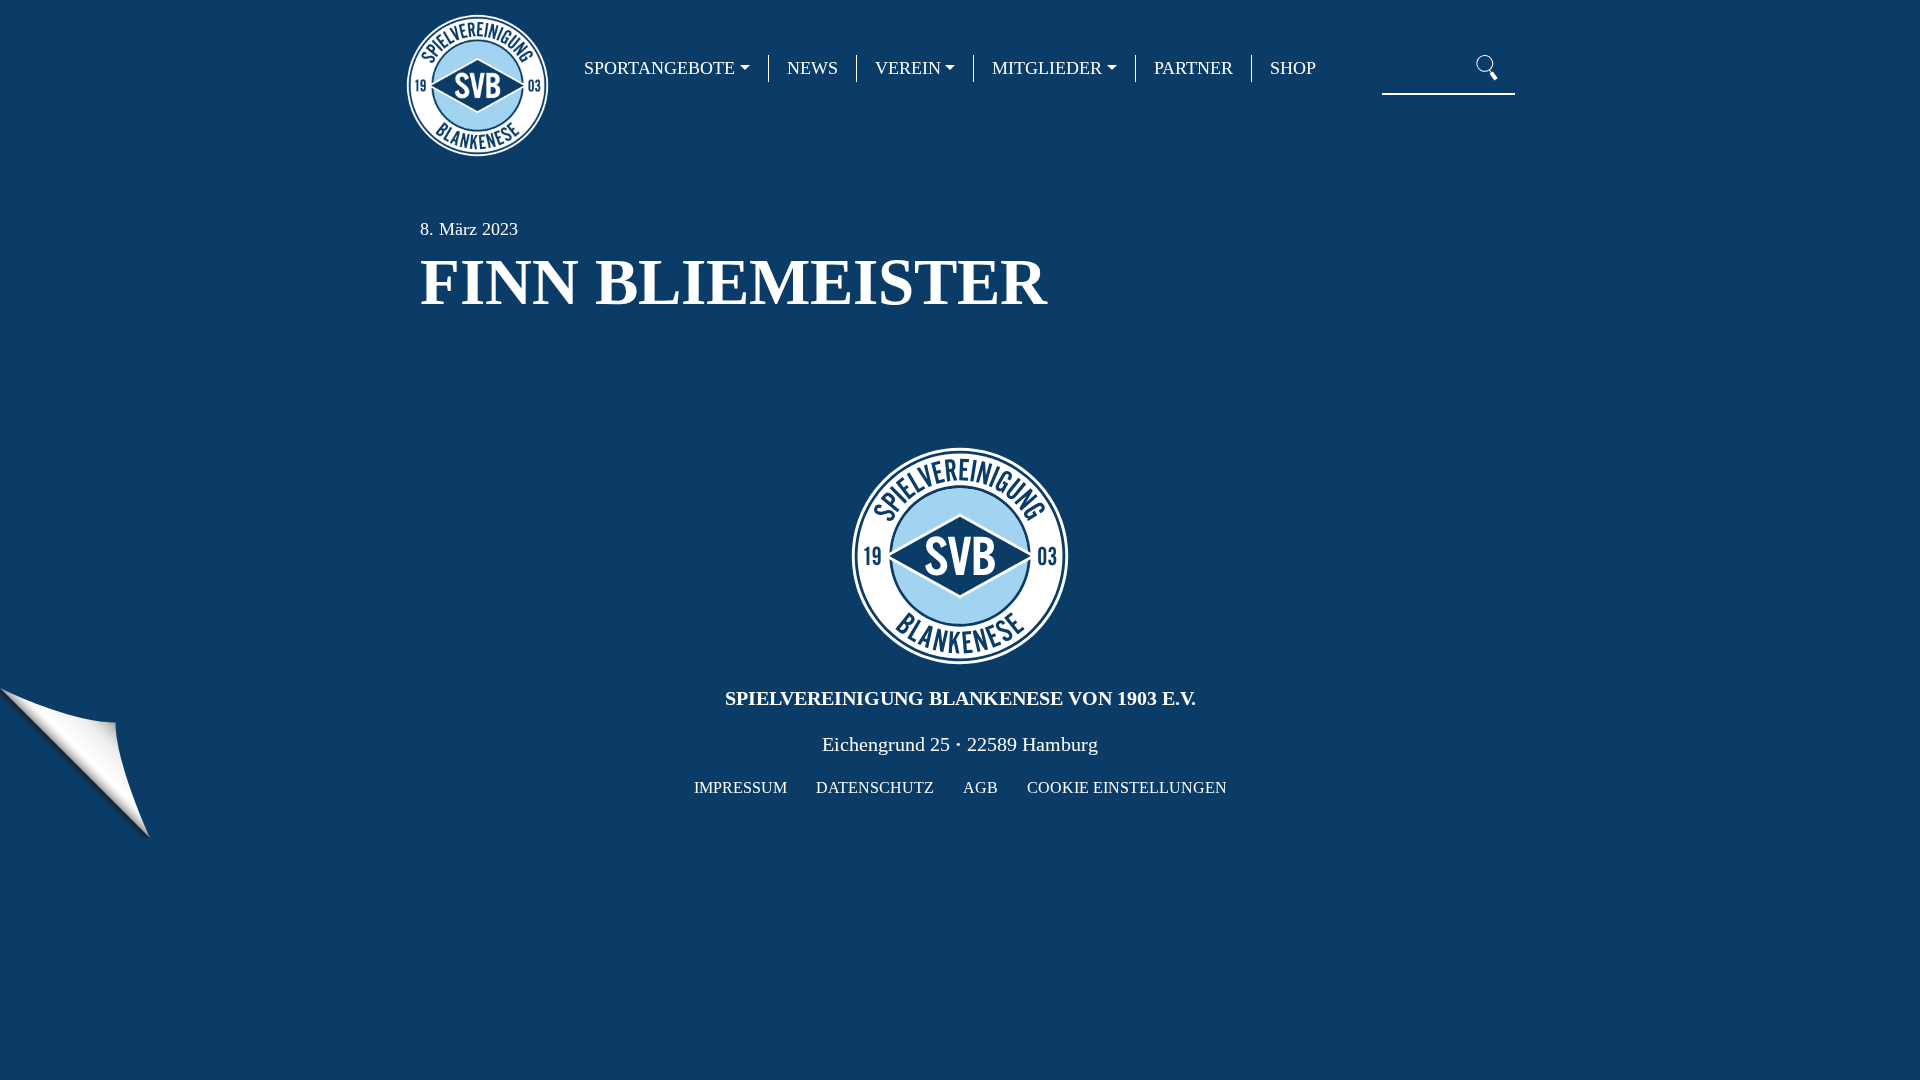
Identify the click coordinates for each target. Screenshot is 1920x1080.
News (812, 68)
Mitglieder (1047, 68)
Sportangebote (659, 68)
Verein (908, 68)
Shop (1293, 68)
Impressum (740, 787)
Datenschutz (875, 787)
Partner (1193, 68)
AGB (980, 787)
